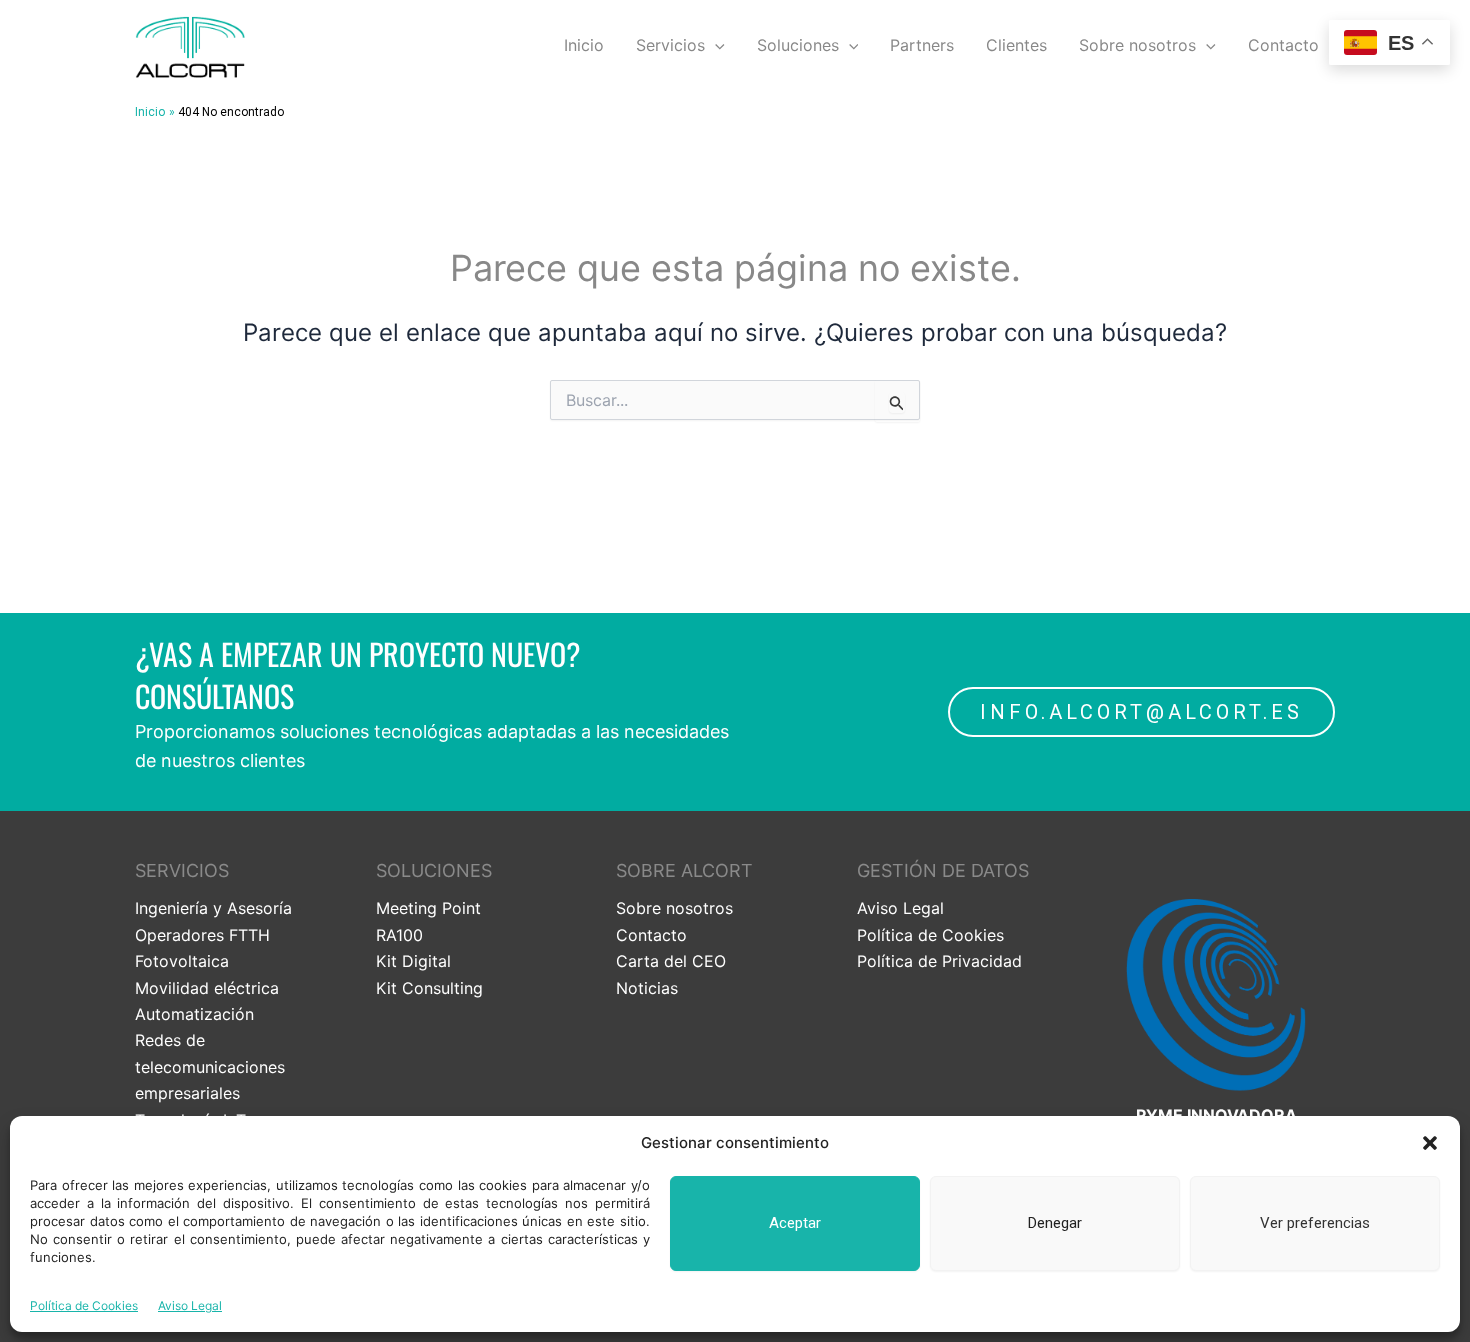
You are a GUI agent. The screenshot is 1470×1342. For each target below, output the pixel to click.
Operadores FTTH (202, 935)
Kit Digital (413, 961)
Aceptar (795, 1223)
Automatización (194, 1014)
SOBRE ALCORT (684, 870)
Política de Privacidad (939, 961)
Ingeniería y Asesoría (213, 908)
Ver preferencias (1315, 1223)
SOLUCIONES (434, 870)
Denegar (1055, 1223)
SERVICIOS (182, 870)
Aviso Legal (190, 1305)
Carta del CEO (671, 961)
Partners (922, 45)
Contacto (1283, 45)
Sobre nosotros (1137, 45)
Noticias (647, 988)
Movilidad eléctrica (207, 988)
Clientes (1016, 45)
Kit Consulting (429, 988)
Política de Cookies (84, 1305)
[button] (1430, 1143)
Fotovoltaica (182, 961)
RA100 (399, 935)
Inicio (584, 45)
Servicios (670, 45)
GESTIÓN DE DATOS (943, 870)
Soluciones (798, 45)
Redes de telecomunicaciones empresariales (210, 1066)
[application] (715, 45)
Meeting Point (428, 908)
